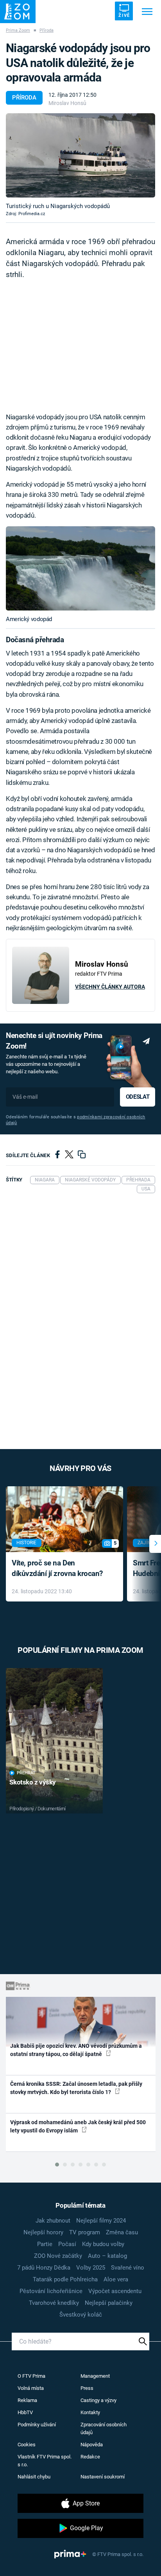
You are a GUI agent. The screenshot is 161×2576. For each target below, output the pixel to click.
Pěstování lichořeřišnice (51, 2291)
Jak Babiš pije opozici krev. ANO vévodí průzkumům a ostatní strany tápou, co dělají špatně (76, 2050)
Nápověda (92, 2445)
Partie (45, 2244)
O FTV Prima (31, 2376)
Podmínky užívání (37, 2425)
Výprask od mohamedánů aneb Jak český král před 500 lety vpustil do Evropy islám (78, 2126)
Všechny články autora (110, 987)
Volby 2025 (91, 2268)
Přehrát (26, 1773)
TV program (85, 2232)
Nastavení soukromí (103, 2477)
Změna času (122, 2232)
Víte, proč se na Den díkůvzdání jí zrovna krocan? (57, 1568)
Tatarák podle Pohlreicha (65, 2279)
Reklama (27, 2400)
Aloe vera (116, 2279)
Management (95, 2376)
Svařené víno (128, 2268)
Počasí (67, 2244)
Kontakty (90, 2412)
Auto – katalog (107, 2256)
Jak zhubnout (53, 2221)
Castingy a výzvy (98, 2400)
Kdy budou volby (103, 2244)
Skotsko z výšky (33, 1782)
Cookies (27, 2445)
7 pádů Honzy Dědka (44, 2268)
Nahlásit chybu (34, 2477)
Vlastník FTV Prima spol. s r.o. (45, 2461)
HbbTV (25, 2412)
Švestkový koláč (81, 2315)
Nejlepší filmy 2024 (101, 2221)
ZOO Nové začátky (58, 2256)
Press (87, 2388)
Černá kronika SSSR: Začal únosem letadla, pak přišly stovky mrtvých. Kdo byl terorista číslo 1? (76, 2088)
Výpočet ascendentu (115, 2291)
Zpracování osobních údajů (104, 2428)
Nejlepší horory (43, 2232)
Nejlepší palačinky (109, 2303)
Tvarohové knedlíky (54, 2303)
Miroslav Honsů (67, 103)
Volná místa (31, 2388)
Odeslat (138, 1097)
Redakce (90, 2457)
